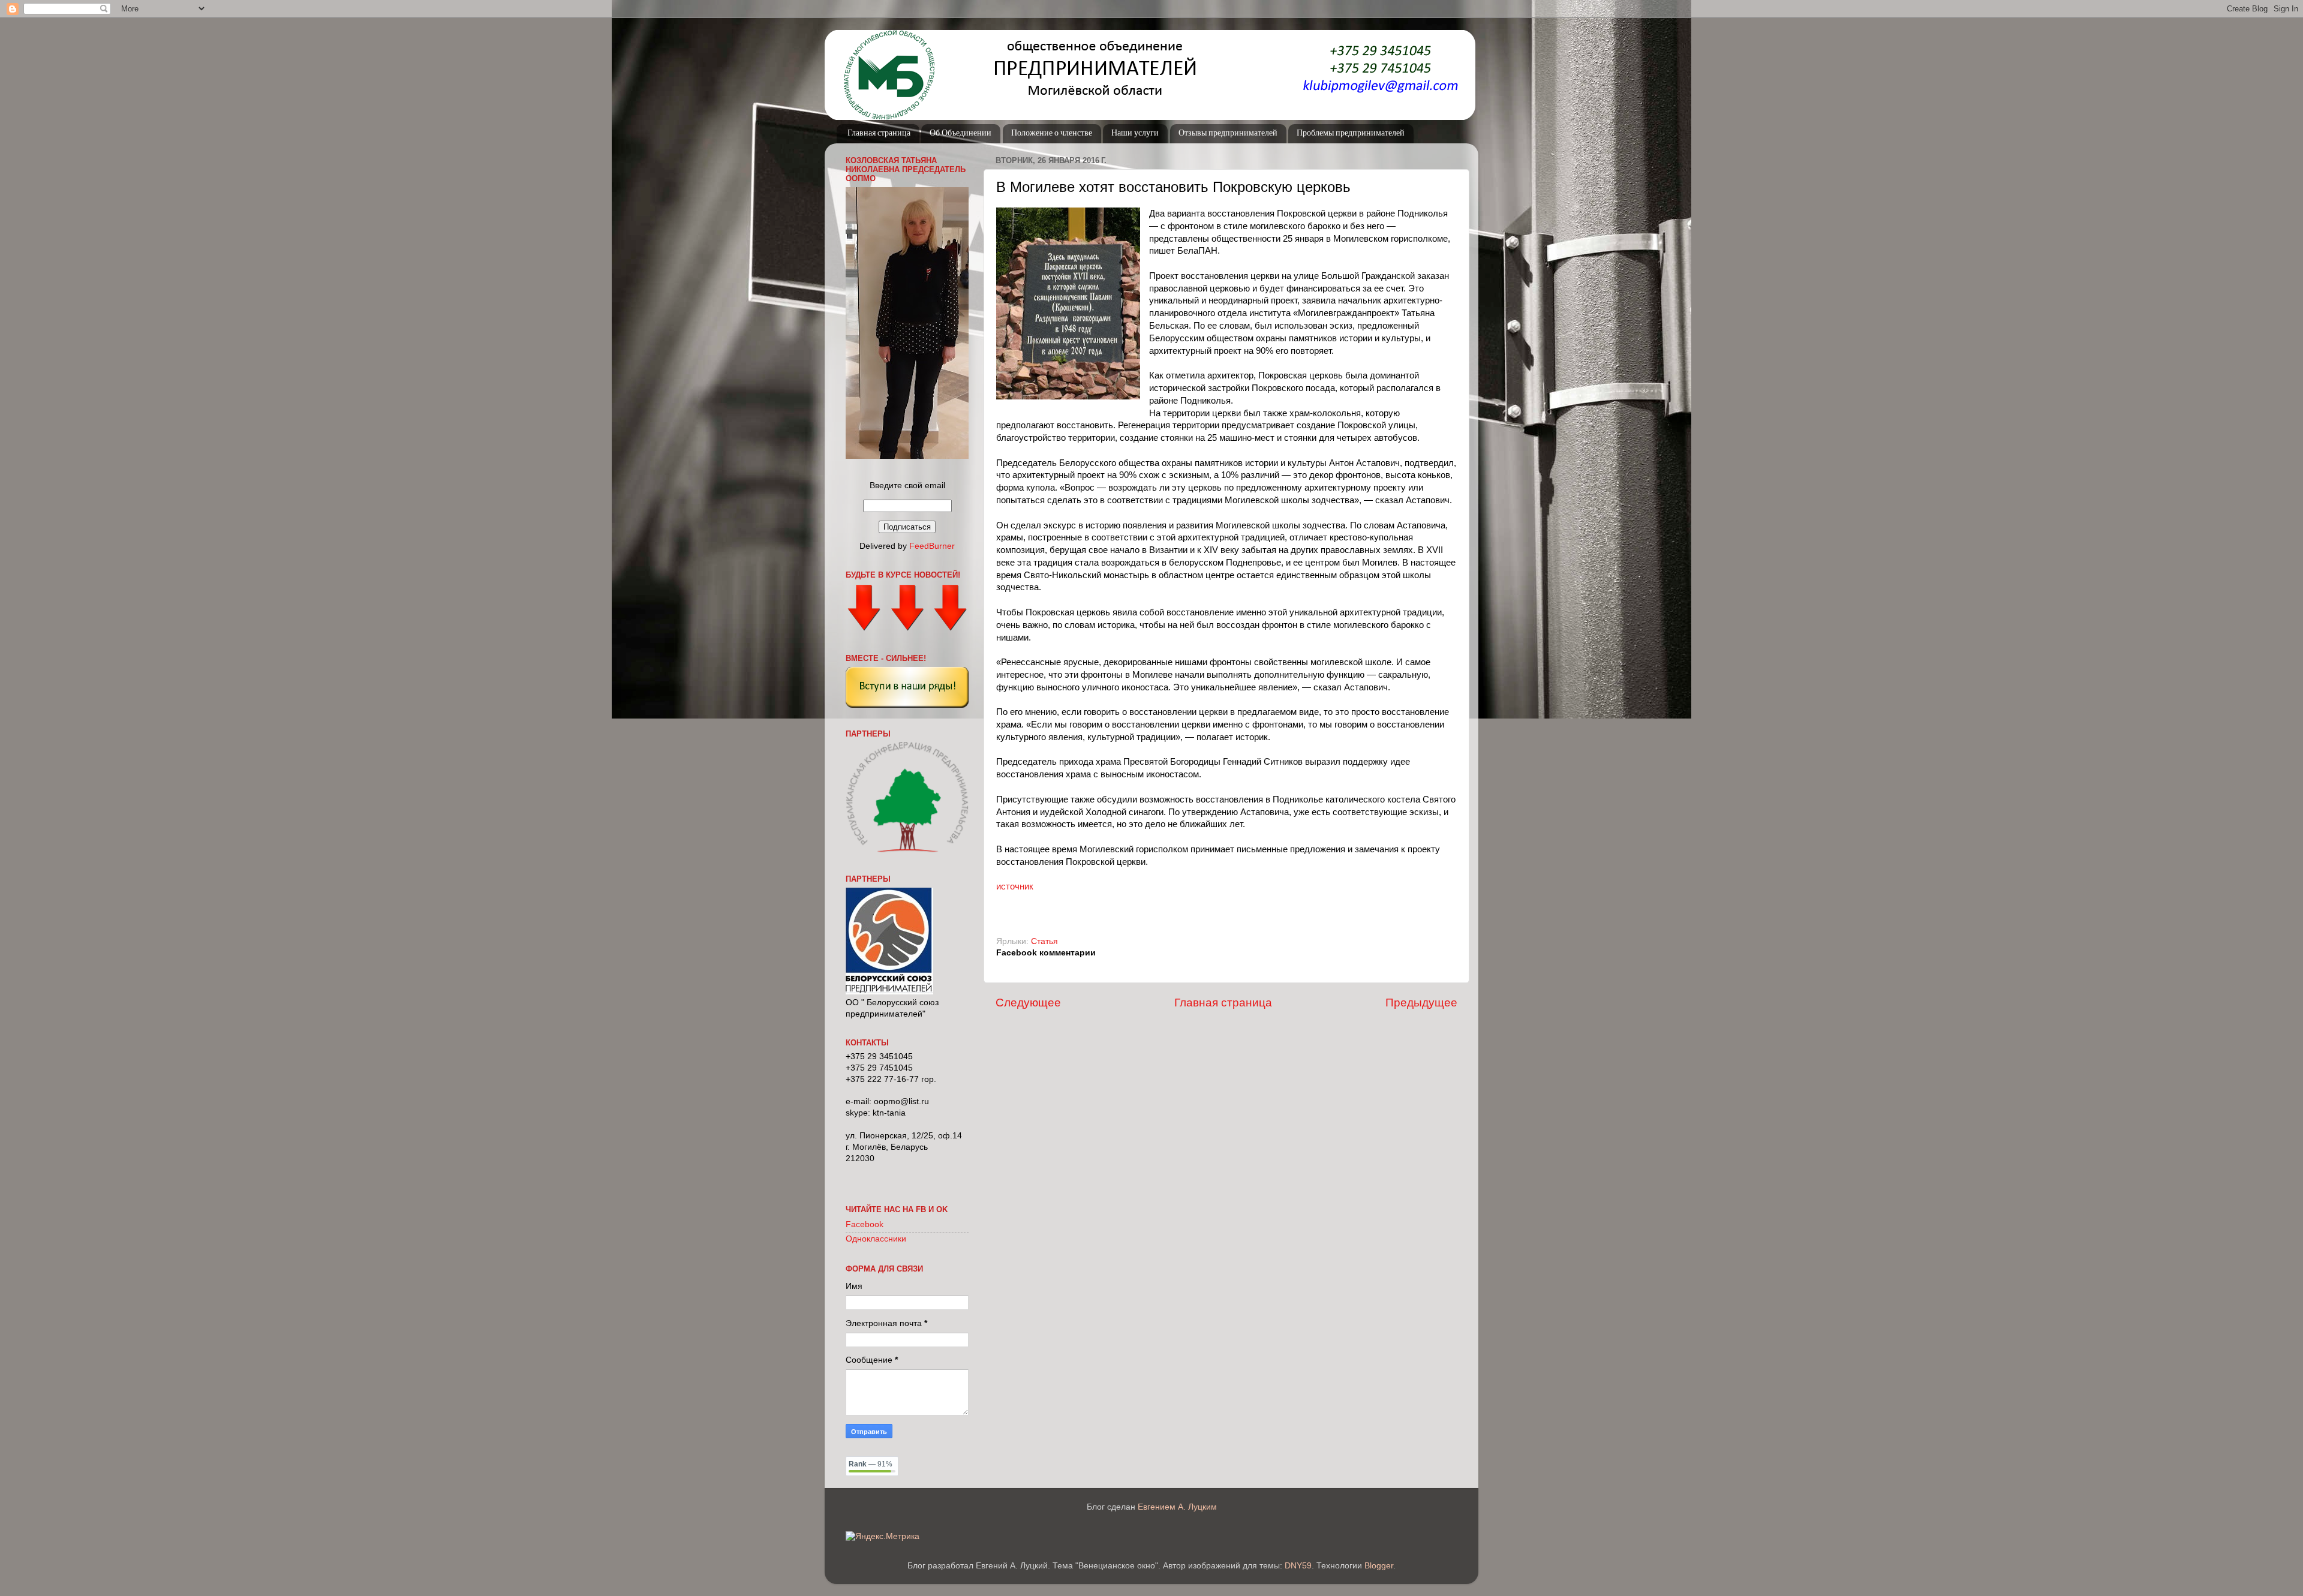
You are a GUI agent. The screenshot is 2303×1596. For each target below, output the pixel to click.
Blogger (1379, 1566)
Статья (1044, 941)
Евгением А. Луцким (1177, 1507)
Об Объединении (960, 133)
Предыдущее (1421, 1003)
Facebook (865, 1224)
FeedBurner (932, 546)
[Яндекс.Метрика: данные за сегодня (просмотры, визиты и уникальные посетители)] (883, 1537)
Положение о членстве (1052, 133)
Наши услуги (1135, 133)
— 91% (871, 1464)
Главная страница (879, 133)
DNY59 (1298, 1566)
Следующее (1028, 1003)
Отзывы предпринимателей (1228, 133)
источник (1015, 886)
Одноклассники (876, 1239)
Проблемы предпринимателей (1351, 133)
